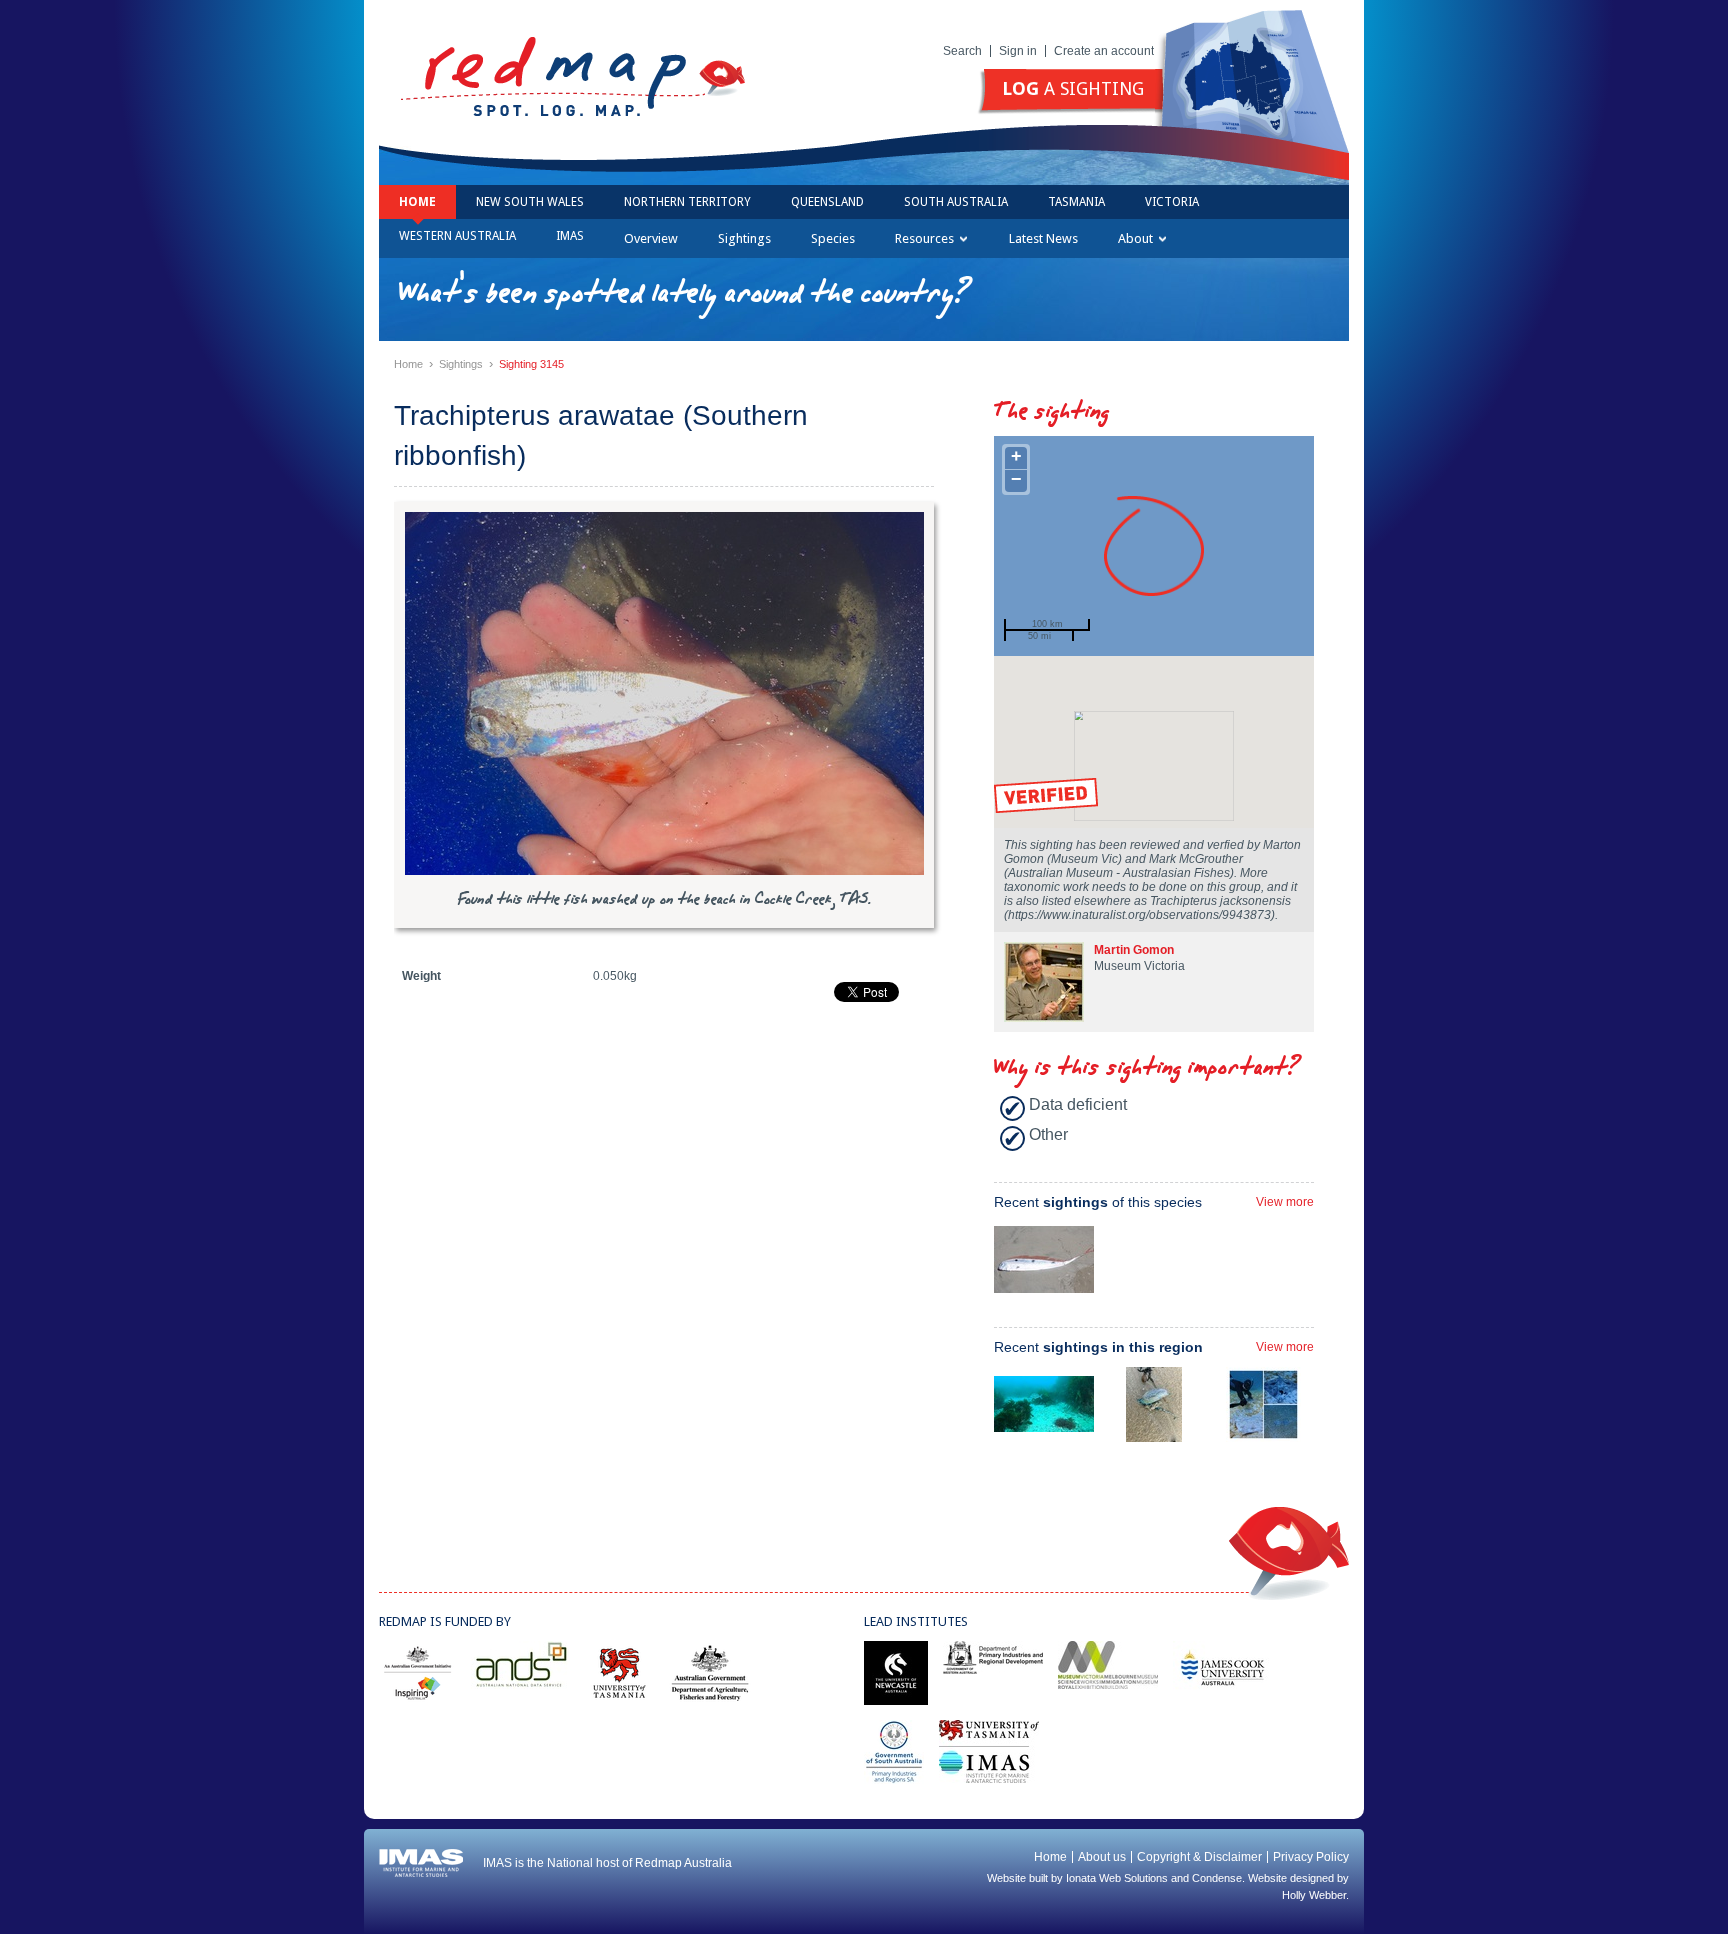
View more (1285, 1202)
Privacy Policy (1311, 1857)
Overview (651, 238)
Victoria (1172, 202)
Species (833, 238)
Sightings (744, 238)
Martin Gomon (1134, 950)
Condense (1217, 1878)
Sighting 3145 (531, 364)
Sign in (1018, 51)
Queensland (827, 202)
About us (1102, 1857)
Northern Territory (687, 202)
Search (962, 51)
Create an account (1104, 51)
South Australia (956, 202)
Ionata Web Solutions (1117, 1878)
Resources (924, 238)
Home (417, 202)
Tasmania (1076, 202)
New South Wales (530, 202)
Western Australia (457, 236)
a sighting (1073, 88)
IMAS (570, 236)
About (1135, 238)
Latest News (1043, 238)
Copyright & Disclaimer (1199, 1857)
